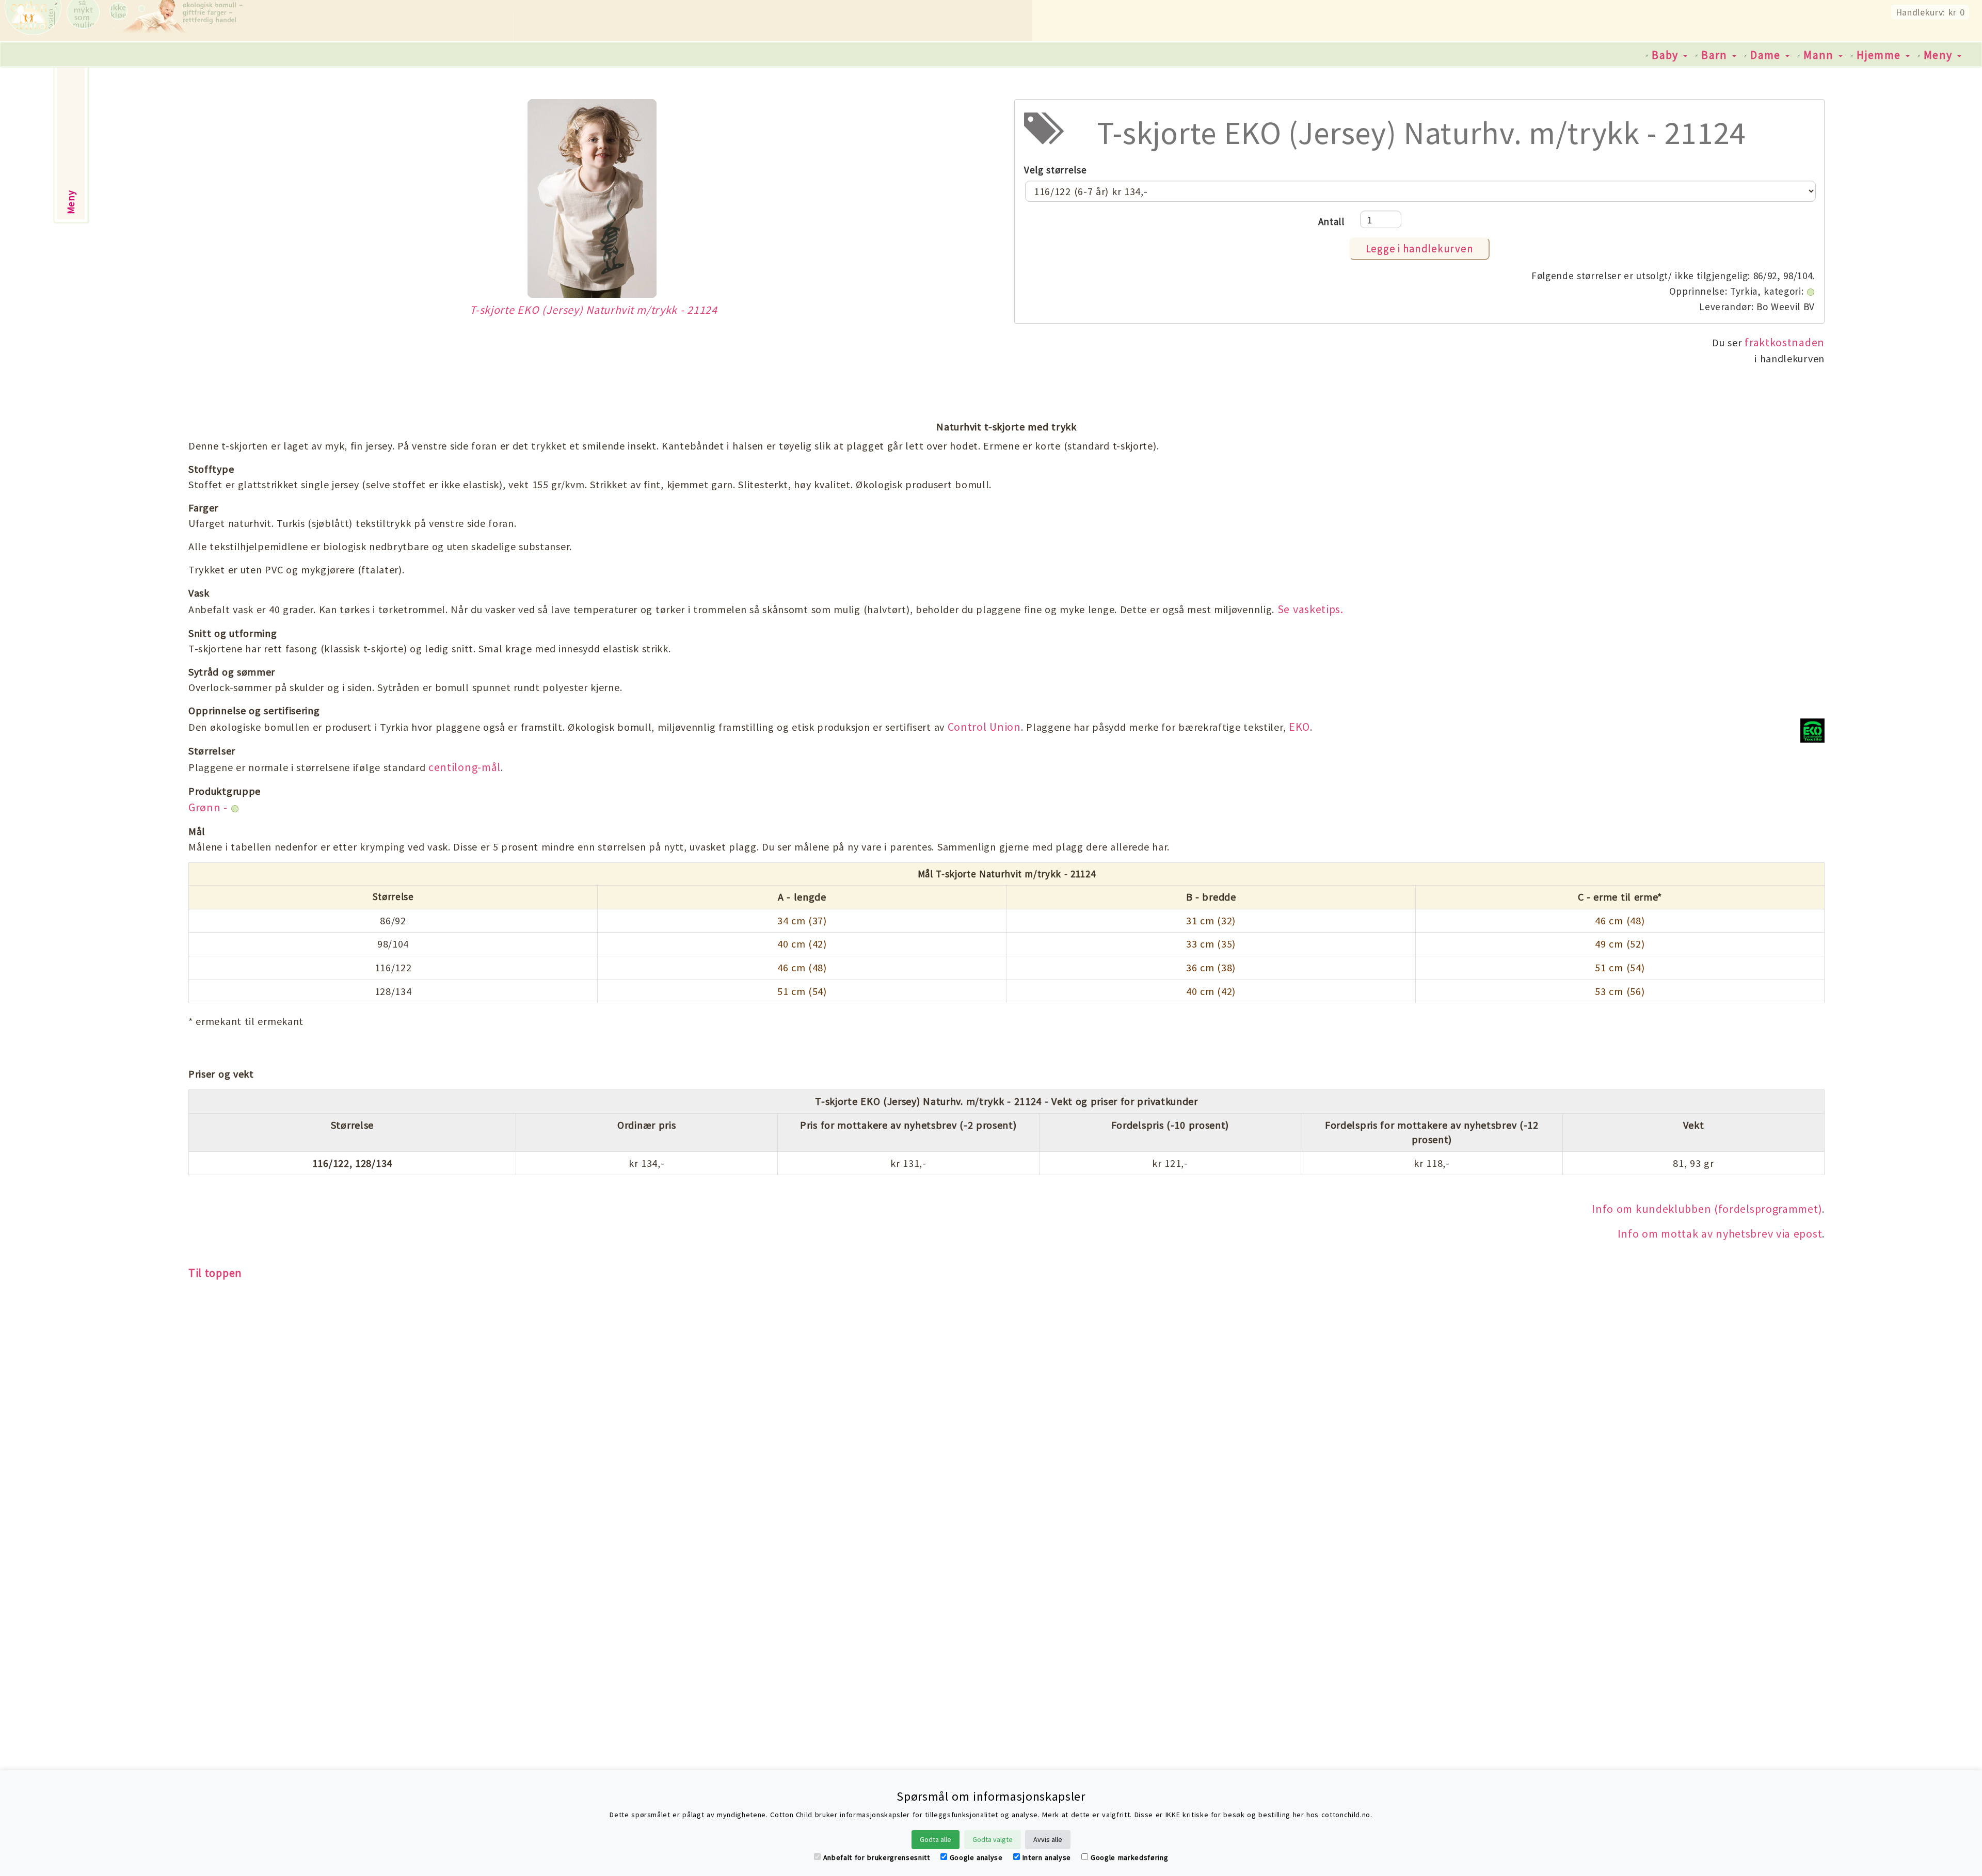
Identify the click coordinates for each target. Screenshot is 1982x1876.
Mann (1820, 55)
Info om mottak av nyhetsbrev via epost (1720, 1233)
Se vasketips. (1310, 609)
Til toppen (215, 1273)
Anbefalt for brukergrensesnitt (877, 1857)
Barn (1716, 55)
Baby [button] (1667, 55)
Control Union (984, 727)
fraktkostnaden (1785, 342)
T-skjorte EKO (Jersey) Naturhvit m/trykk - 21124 (594, 310)
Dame (1767, 55)
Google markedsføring (1129, 1857)
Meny (1940, 55)
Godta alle (936, 1839)
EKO (1299, 727)
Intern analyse (1047, 1857)
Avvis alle (1048, 1839)
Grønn (205, 807)
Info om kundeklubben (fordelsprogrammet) (1707, 1209)
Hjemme (1881, 55)
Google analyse (976, 1857)
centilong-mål (465, 767)
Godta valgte (993, 1839)
